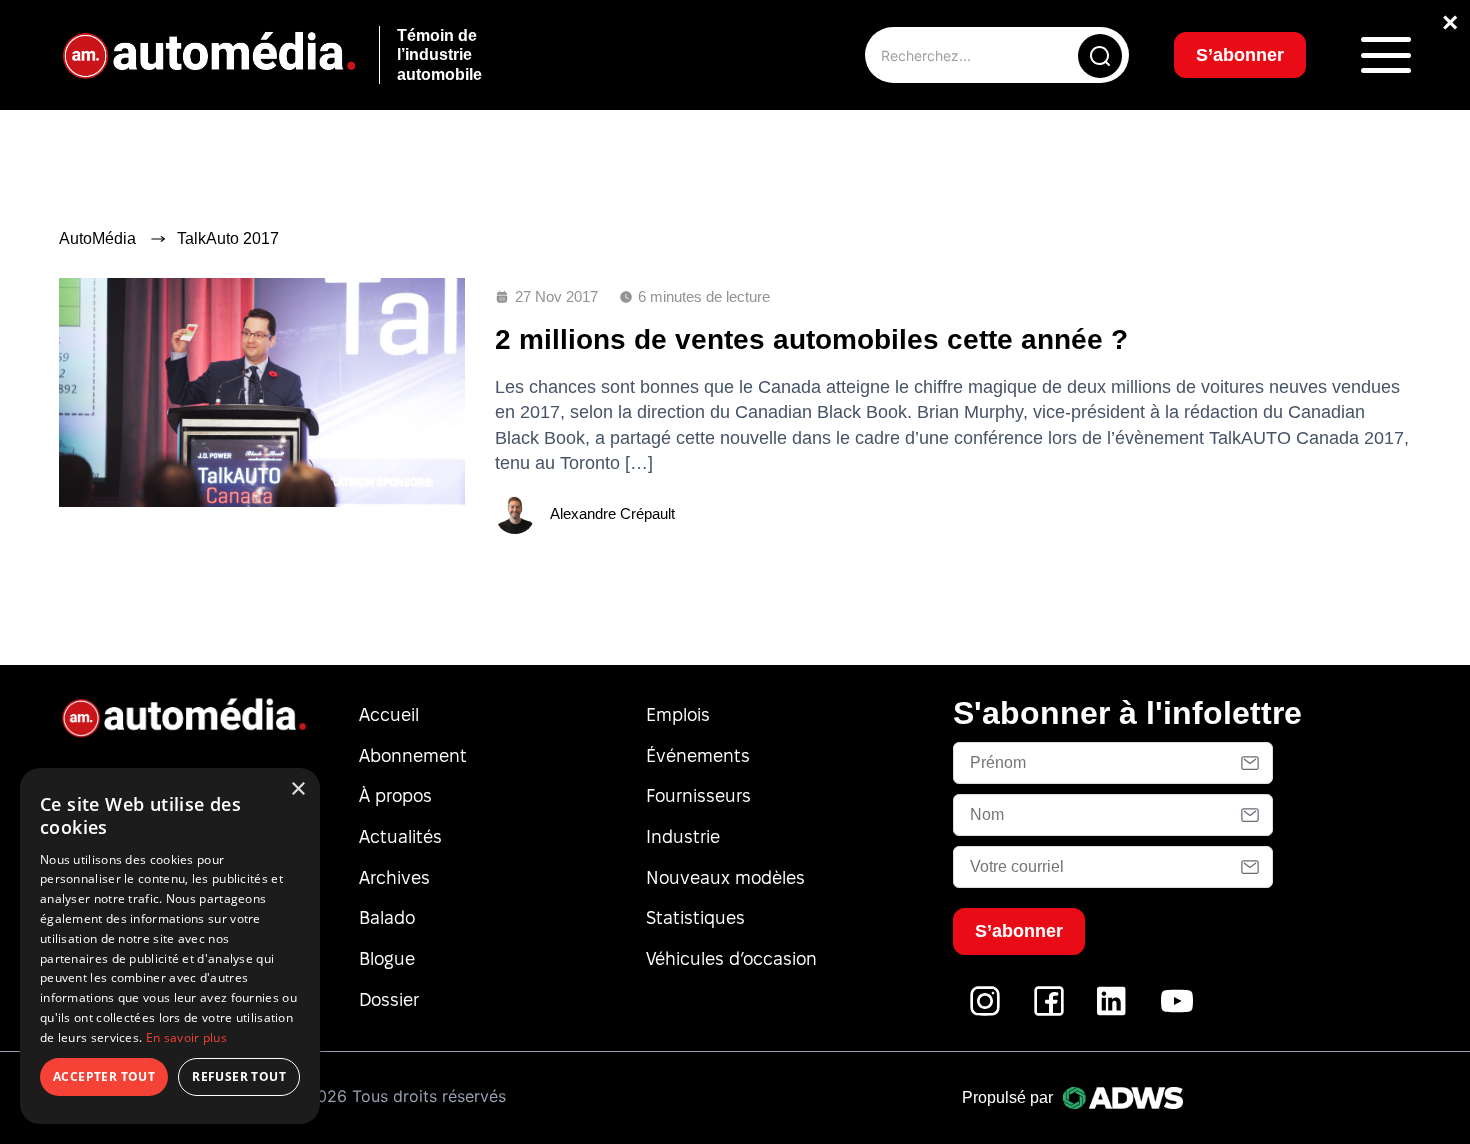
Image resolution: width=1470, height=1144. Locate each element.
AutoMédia (97, 238)
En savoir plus (186, 1037)
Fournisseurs (698, 795)
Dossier (389, 999)
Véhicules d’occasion (731, 958)
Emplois (678, 714)
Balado (387, 917)
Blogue (387, 958)
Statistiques (695, 917)
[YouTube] (1177, 1011)
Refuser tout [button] (239, 1076)
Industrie (683, 836)
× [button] (297, 789)
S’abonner (1240, 55)
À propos (395, 795)
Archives (394, 877)
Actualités (400, 836)
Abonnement (413, 755)
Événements (698, 755)
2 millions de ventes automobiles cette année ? (811, 339)
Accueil (389, 714)
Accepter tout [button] (104, 1076)
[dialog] (170, 946)
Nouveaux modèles (725, 877)
